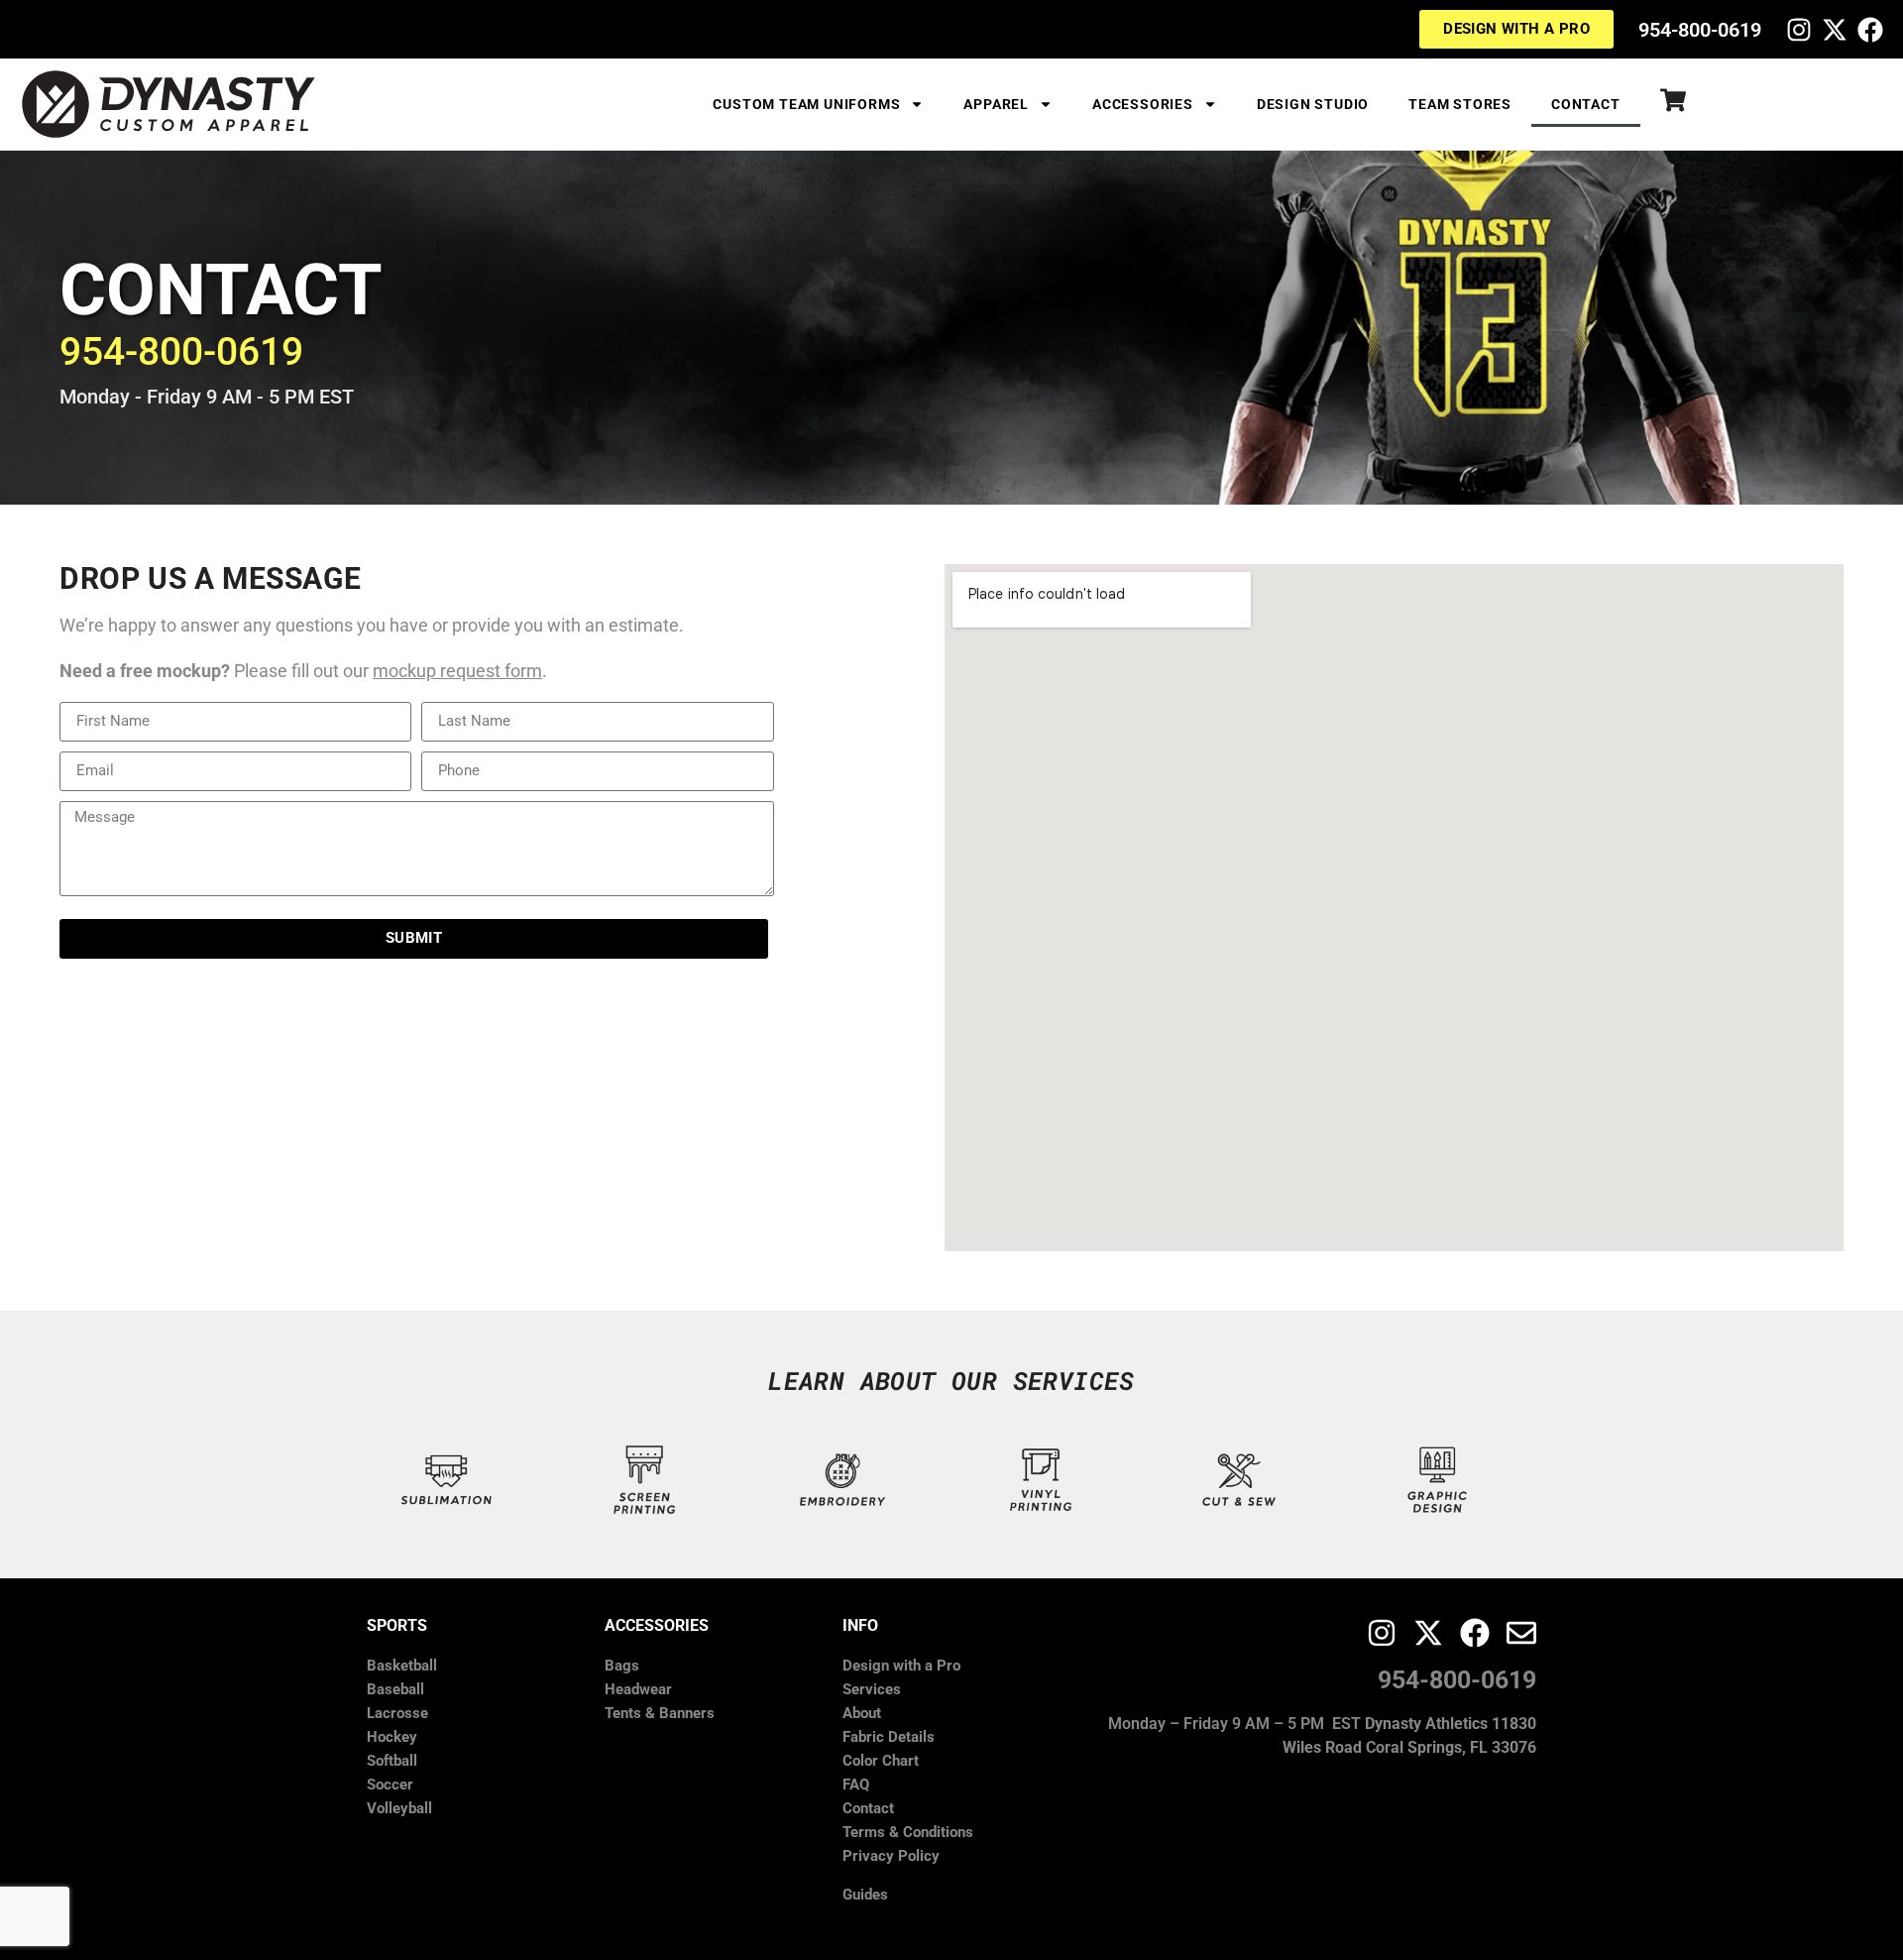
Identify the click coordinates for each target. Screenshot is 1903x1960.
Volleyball (399, 1808)
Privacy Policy (891, 1856)
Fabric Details (889, 1737)
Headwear (638, 1689)
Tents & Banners (660, 1713)
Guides (865, 1895)
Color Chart (881, 1761)
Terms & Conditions (908, 1832)
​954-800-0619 (181, 352)
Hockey (392, 1737)
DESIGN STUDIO (1313, 104)
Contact (868, 1808)
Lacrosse (397, 1713)
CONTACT (1586, 104)
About (862, 1713)
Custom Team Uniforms (806, 104)
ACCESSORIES (1143, 104)
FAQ (856, 1785)
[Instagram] (1799, 30)
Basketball (402, 1666)
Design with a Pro (901, 1666)
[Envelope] (1521, 1633)
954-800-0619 (1700, 30)
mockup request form (457, 671)
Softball (392, 1761)
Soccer (390, 1785)
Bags (622, 1666)
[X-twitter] (1835, 30)
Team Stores (1460, 104)
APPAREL (996, 104)
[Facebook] (1870, 30)
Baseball (395, 1689)
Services (872, 1689)
